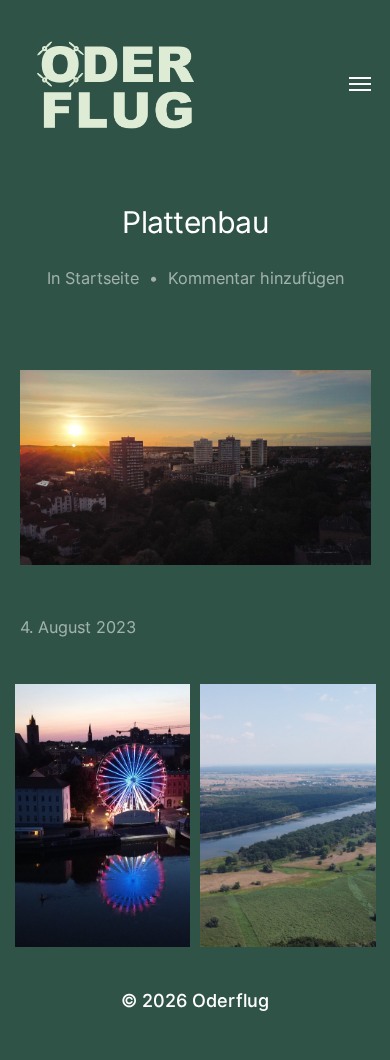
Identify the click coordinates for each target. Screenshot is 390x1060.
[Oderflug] (155, 85)
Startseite (102, 278)
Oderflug (230, 1000)
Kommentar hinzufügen (256, 278)
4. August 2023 (78, 627)
